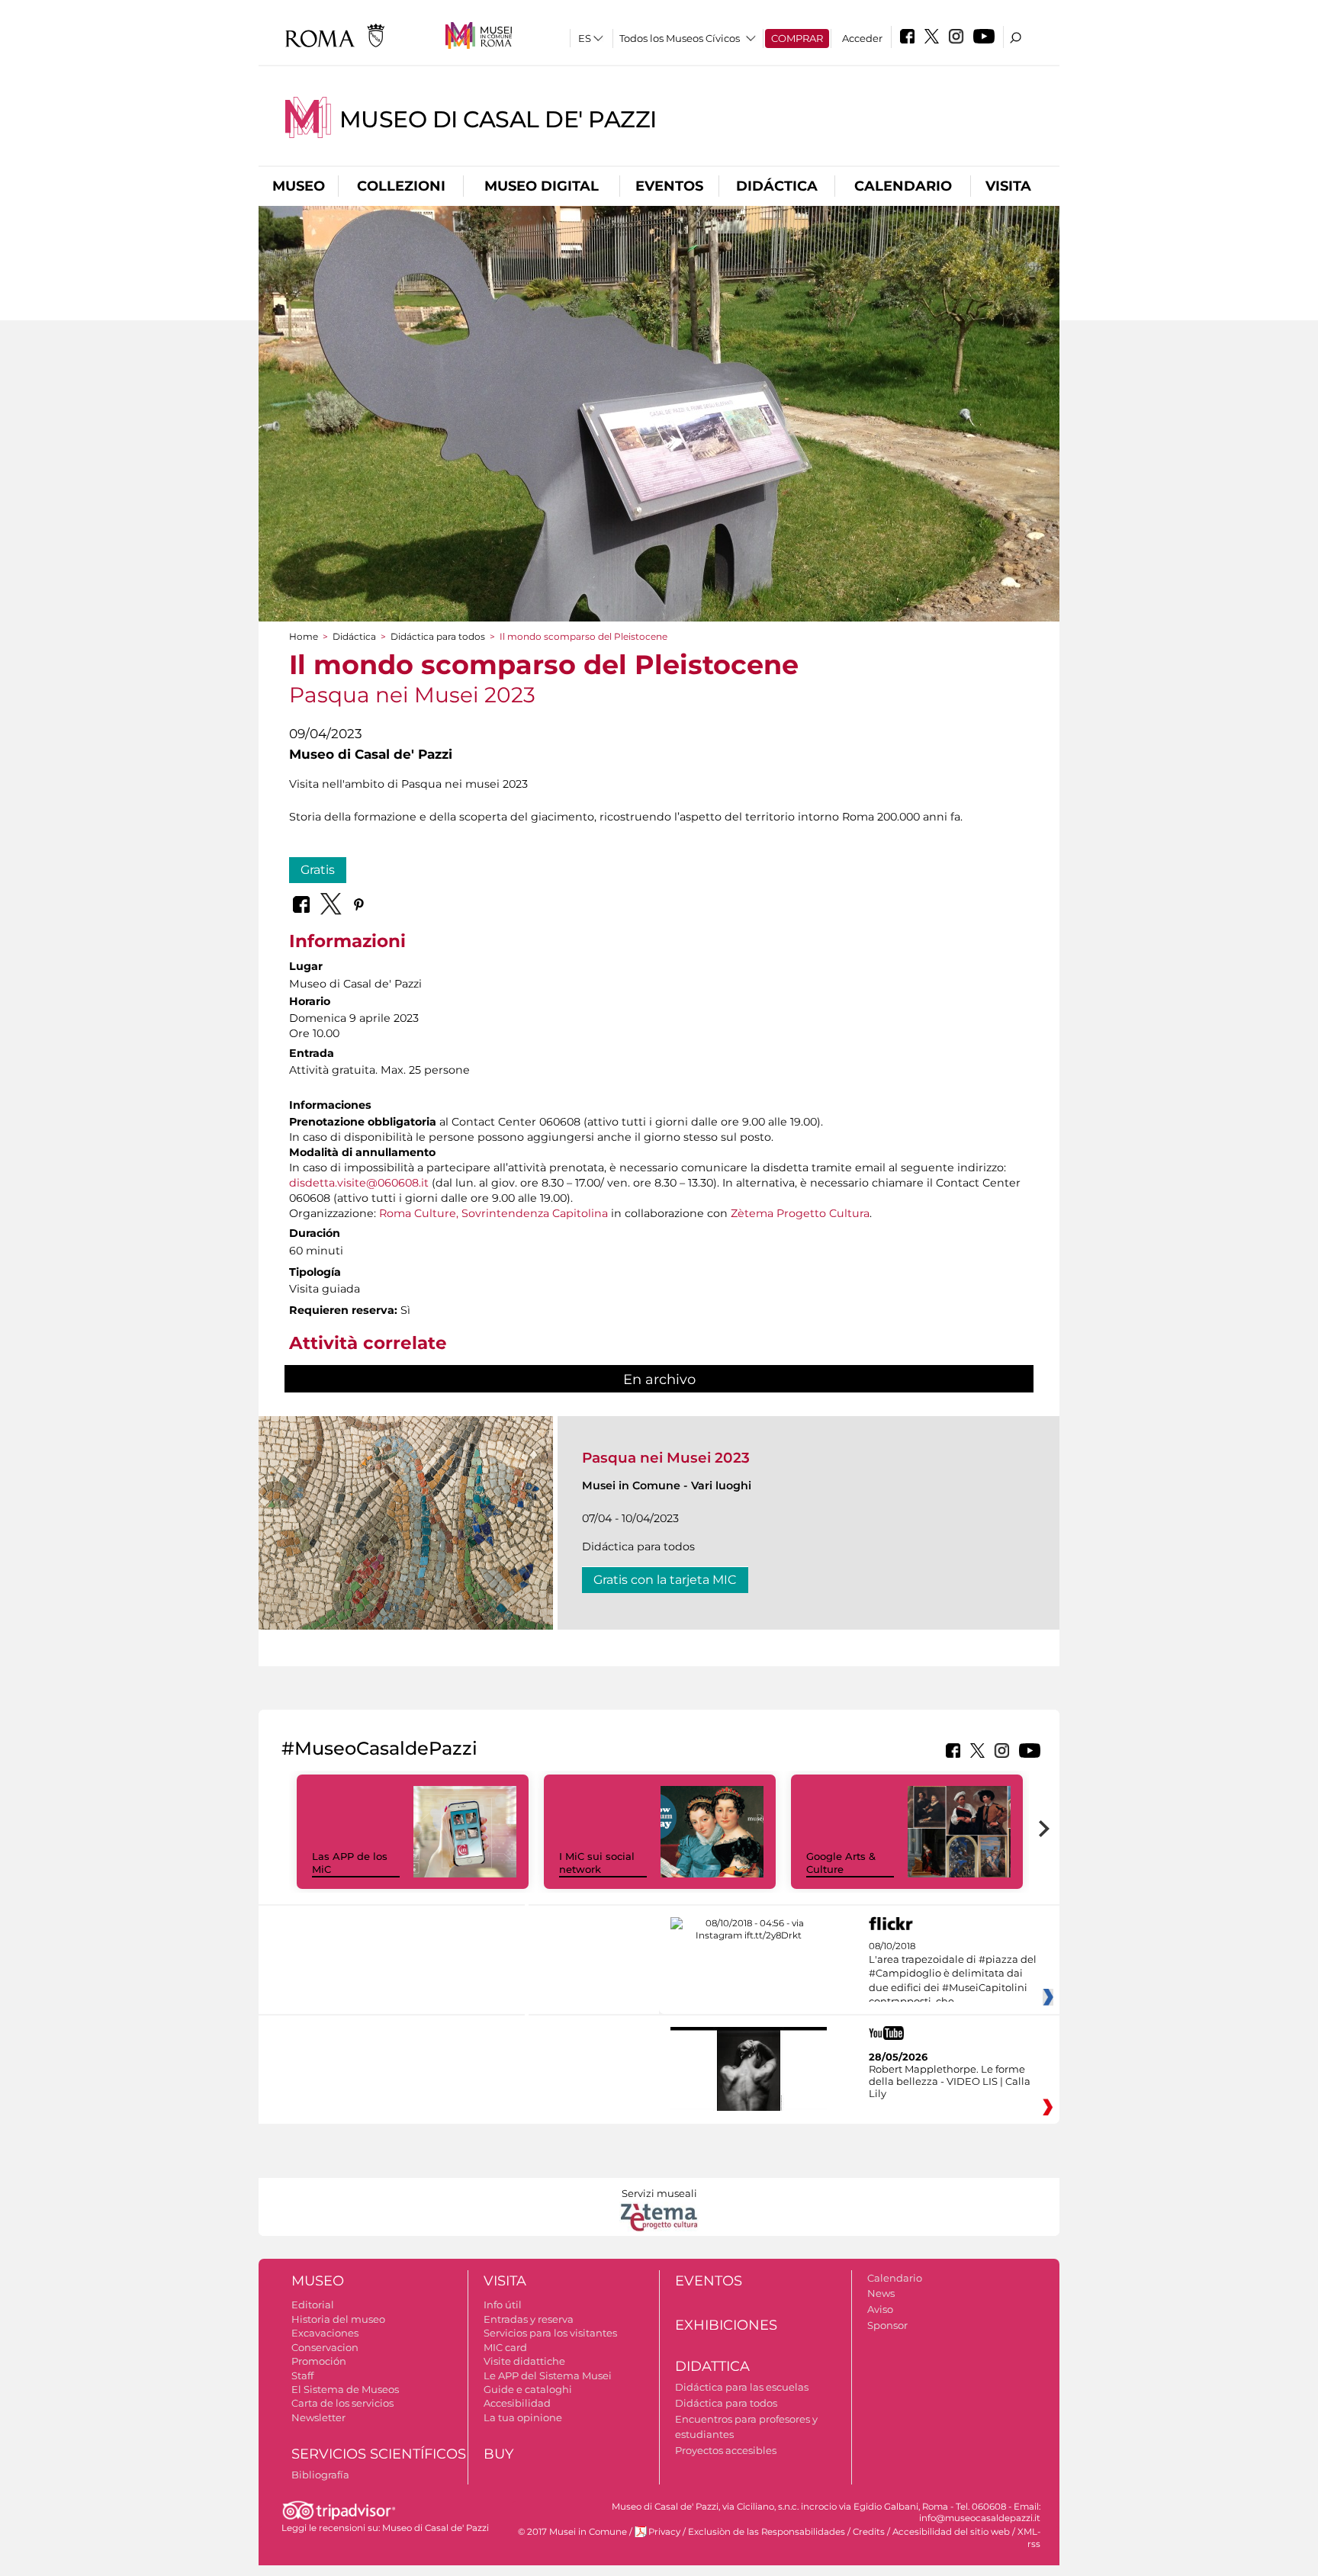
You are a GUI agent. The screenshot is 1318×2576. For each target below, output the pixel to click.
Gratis (318, 870)
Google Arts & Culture (841, 1863)
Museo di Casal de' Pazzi (498, 119)
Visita (1008, 186)
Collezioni (401, 186)
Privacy (664, 2532)
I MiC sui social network (597, 1863)
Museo (299, 186)
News (881, 2293)
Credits (869, 2532)
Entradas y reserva (529, 2319)
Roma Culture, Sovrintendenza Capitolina (492, 1213)
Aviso (880, 2309)
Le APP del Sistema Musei (548, 2375)
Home (304, 636)
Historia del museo (338, 2319)
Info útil (503, 2305)
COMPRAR (797, 38)
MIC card (505, 2347)
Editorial (313, 2305)
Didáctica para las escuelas (742, 2387)
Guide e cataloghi (528, 2389)
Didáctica (777, 186)
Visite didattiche (524, 2361)
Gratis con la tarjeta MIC (665, 1580)
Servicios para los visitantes (550, 2333)
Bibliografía (320, 2475)
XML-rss (1029, 2537)
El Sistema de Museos (345, 2389)
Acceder (862, 38)
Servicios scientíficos (379, 2454)
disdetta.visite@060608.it (359, 1183)
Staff (302, 2375)
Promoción (319, 2361)
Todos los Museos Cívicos (680, 38)
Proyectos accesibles (726, 2450)
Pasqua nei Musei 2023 (666, 1458)
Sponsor (887, 2325)
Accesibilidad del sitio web (951, 2532)
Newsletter (318, 2417)
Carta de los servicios (342, 2403)
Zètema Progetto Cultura (800, 1213)
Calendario (903, 186)
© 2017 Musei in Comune (572, 2532)
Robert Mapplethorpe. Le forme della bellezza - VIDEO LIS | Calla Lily (950, 2081)
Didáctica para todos (438, 636)
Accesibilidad (517, 2403)
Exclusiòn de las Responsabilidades (767, 2532)
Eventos (669, 186)
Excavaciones (325, 2333)
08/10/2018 (953, 1974)
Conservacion (325, 2347)
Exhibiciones (726, 2325)
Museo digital (542, 186)
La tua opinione (523, 2417)
